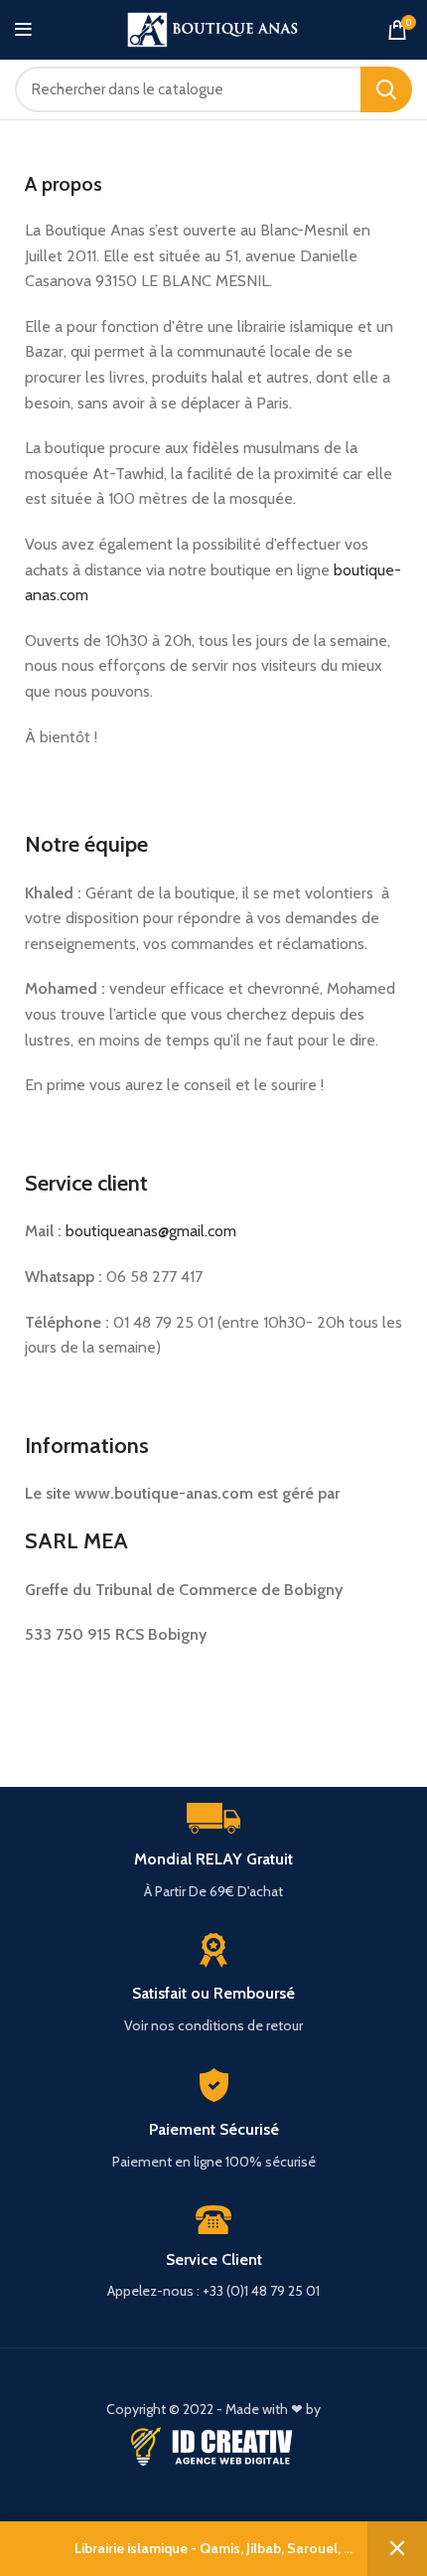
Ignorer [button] (397, 2549)
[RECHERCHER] (386, 89)
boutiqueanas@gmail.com (151, 1231)
